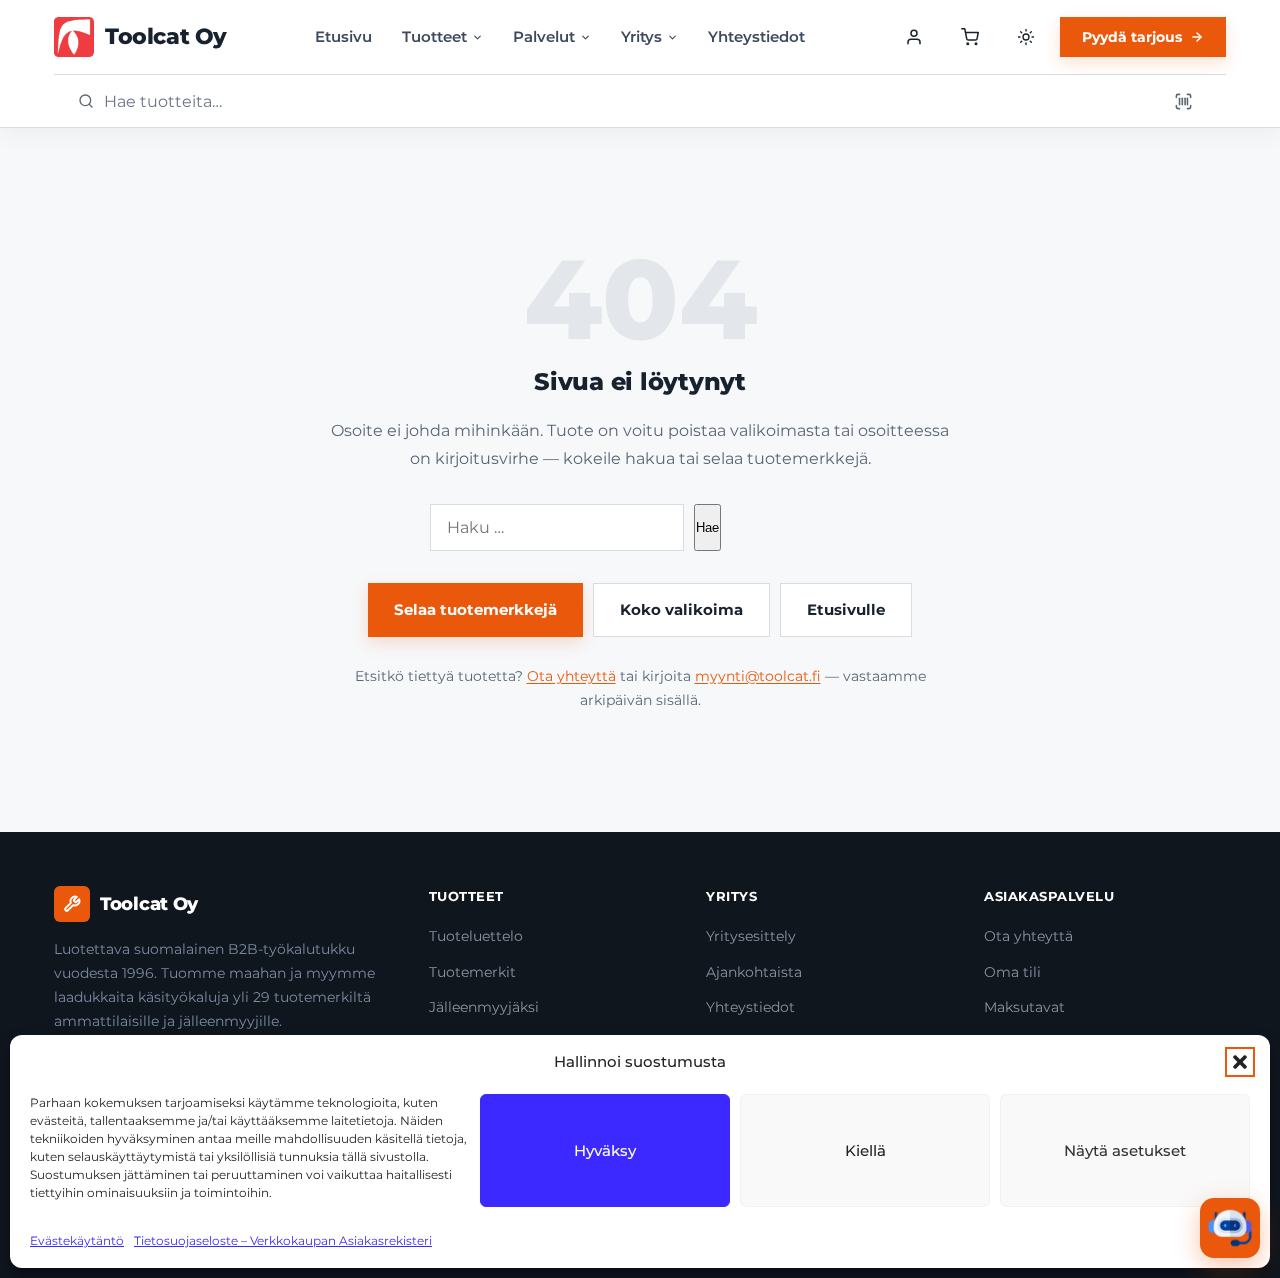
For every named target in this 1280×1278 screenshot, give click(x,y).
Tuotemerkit (472, 972)
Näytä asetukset (1125, 1150)
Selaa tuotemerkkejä (475, 609)
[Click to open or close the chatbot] (1230, 1228)
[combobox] (629, 101)
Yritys (641, 36)
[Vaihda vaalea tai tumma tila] (1026, 37)
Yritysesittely (751, 936)
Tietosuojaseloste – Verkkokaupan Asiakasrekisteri (283, 1240)
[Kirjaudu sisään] (914, 37)
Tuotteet (434, 36)
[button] (1240, 1062)
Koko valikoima (681, 609)
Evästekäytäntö (77, 1240)
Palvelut (544, 36)
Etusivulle (846, 609)
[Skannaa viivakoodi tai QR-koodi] (1183, 101)
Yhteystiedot (756, 36)
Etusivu (343, 36)
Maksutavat (1024, 1007)
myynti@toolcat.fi (758, 676)
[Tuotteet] (970, 37)
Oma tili (1012, 972)
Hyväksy (605, 1150)
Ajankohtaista (754, 972)
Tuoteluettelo (476, 936)
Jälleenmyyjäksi (484, 1007)
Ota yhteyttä (571, 676)
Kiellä (865, 1150)
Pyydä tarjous (1132, 37)
